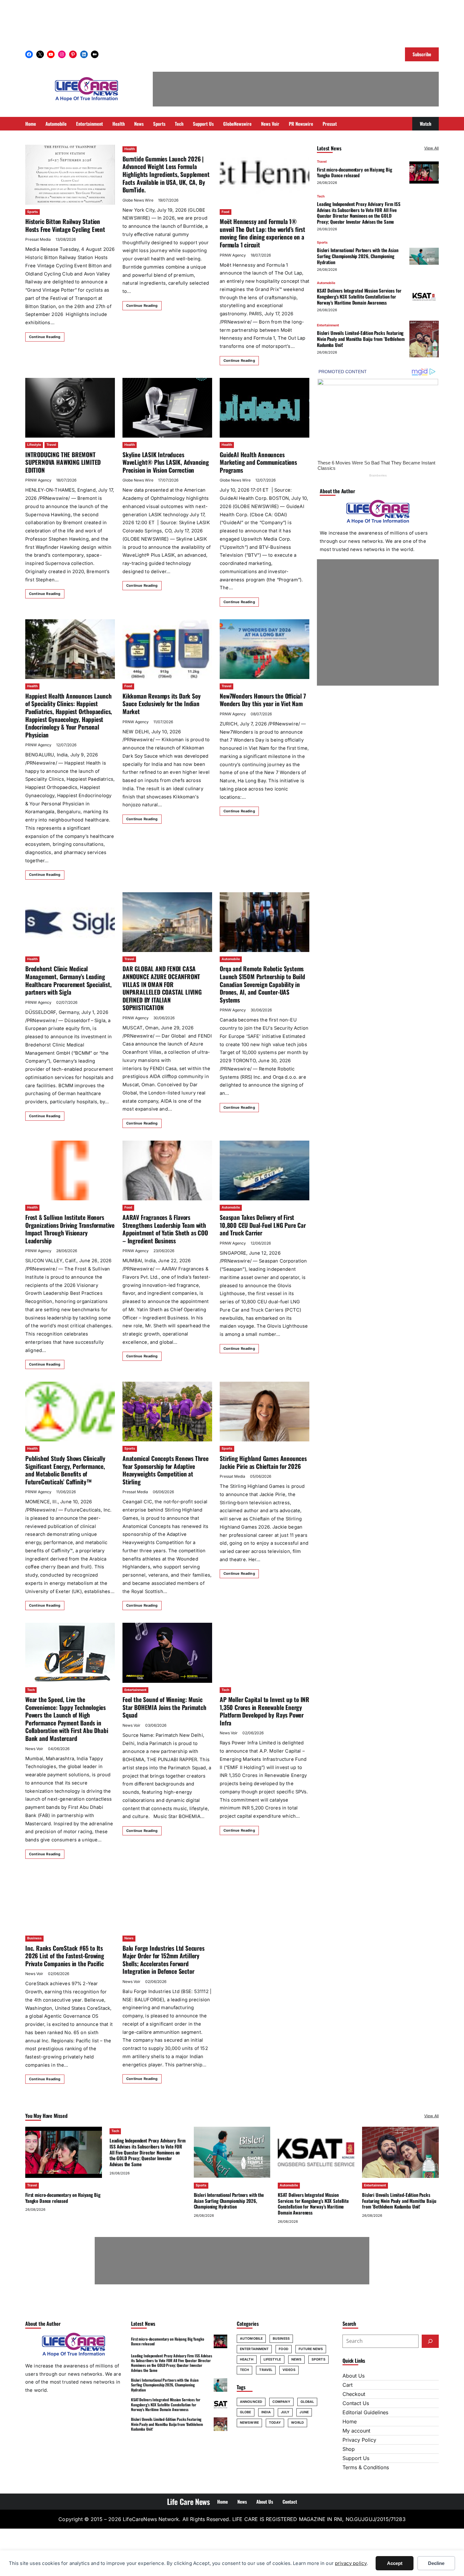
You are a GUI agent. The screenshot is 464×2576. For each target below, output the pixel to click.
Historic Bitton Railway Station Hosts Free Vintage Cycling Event (65, 225)
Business (34, 1938)
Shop (349, 2449)
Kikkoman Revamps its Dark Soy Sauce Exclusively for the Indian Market (161, 704)
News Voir (34, 1749)
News (129, 1938)
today (275, 2423)
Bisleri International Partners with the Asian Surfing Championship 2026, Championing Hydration (357, 256)
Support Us (356, 2458)
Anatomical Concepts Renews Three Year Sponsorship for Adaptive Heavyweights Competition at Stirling (166, 1470)
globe (246, 2412)
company (281, 2402)
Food (226, 212)
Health (130, 149)
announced (251, 2402)
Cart (348, 2385)
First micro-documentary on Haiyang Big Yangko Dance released (354, 172)
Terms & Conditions (366, 2467)
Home (350, 2421)
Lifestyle (34, 445)
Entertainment (135, 1690)
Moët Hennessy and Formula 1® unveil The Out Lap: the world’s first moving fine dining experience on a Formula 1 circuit (262, 233)
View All (431, 148)
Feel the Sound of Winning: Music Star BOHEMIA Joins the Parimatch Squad (164, 1707)
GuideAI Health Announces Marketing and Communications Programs (258, 462)
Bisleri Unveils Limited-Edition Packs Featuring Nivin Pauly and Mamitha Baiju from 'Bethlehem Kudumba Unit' (361, 339)
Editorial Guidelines (365, 2412)
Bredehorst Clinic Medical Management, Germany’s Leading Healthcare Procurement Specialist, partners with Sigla (68, 980)
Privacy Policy (359, 2440)
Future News (311, 2349)
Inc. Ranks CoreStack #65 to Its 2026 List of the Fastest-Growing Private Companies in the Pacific (65, 1956)
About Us (354, 2376)
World (297, 2423)
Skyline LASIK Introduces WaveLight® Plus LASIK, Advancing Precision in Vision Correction (166, 462)
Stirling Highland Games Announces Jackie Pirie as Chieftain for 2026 (263, 1462)
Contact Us (356, 2403)
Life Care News (188, 2501)
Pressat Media (38, 239)
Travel (51, 445)
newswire (249, 2423)
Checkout (354, 2394)
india (266, 2412)
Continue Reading (45, 337)
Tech (31, 1690)
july (285, 2412)
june (304, 2412)
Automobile (231, 959)
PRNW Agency (233, 255)
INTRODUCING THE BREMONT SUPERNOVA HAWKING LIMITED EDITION (63, 462)
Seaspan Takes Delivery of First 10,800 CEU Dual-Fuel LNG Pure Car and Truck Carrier (263, 1225)
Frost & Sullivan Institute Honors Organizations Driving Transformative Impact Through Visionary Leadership (70, 1229)
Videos (289, 2370)
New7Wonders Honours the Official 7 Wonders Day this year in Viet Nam (263, 700)
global (307, 2402)
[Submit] (430, 2341)
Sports (33, 212)
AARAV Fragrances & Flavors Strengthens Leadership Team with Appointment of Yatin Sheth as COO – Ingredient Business (165, 1229)
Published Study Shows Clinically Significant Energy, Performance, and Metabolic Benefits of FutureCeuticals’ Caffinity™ (65, 1470)
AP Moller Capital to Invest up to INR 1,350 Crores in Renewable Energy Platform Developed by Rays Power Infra (265, 1711)
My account (356, 2431)
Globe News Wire (138, 200)
